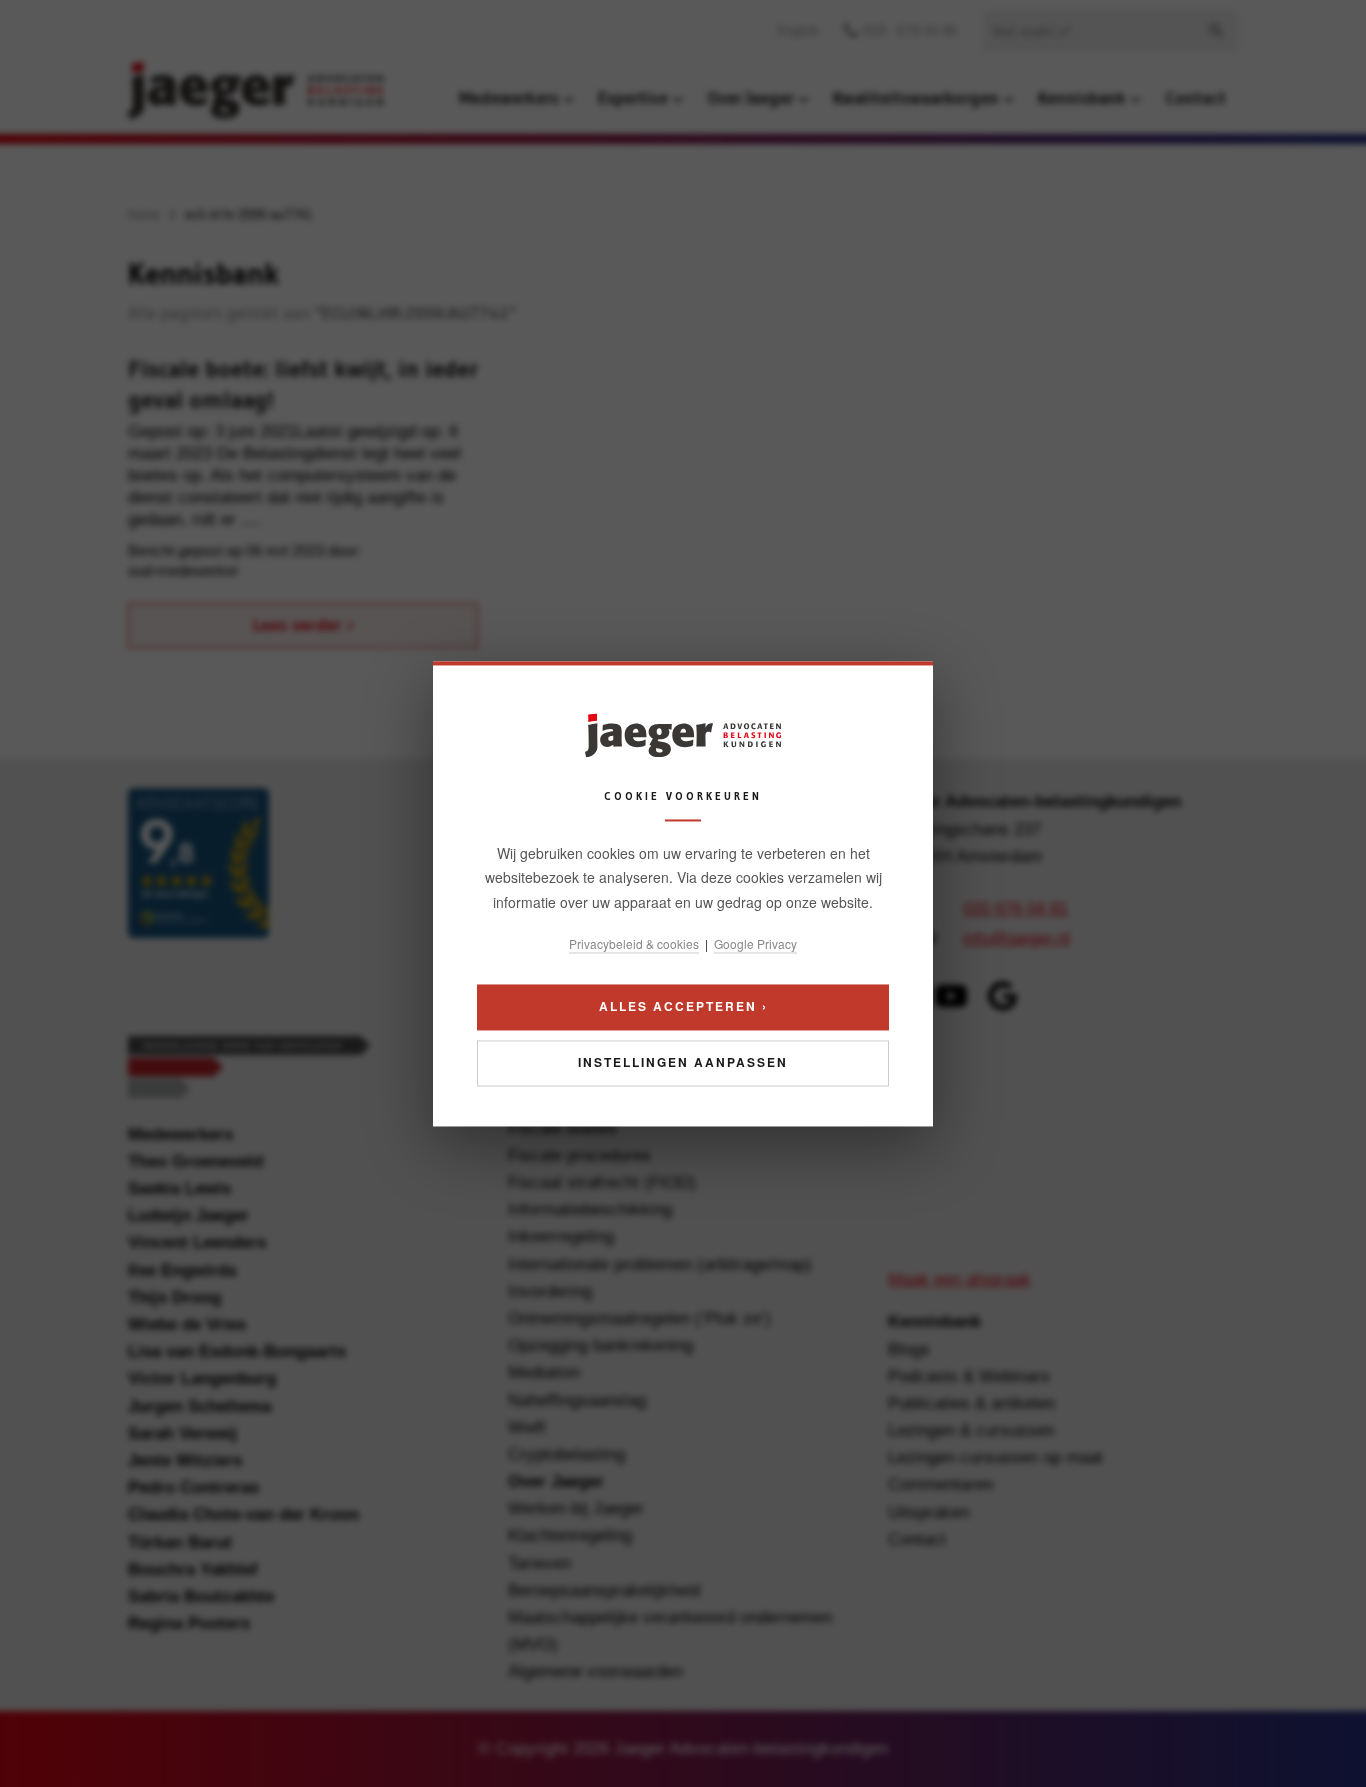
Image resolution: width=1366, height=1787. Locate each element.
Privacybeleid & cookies (634, 944)
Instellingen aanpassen (683, 1062)
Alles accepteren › (683, 1006)
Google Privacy (755, 944)
